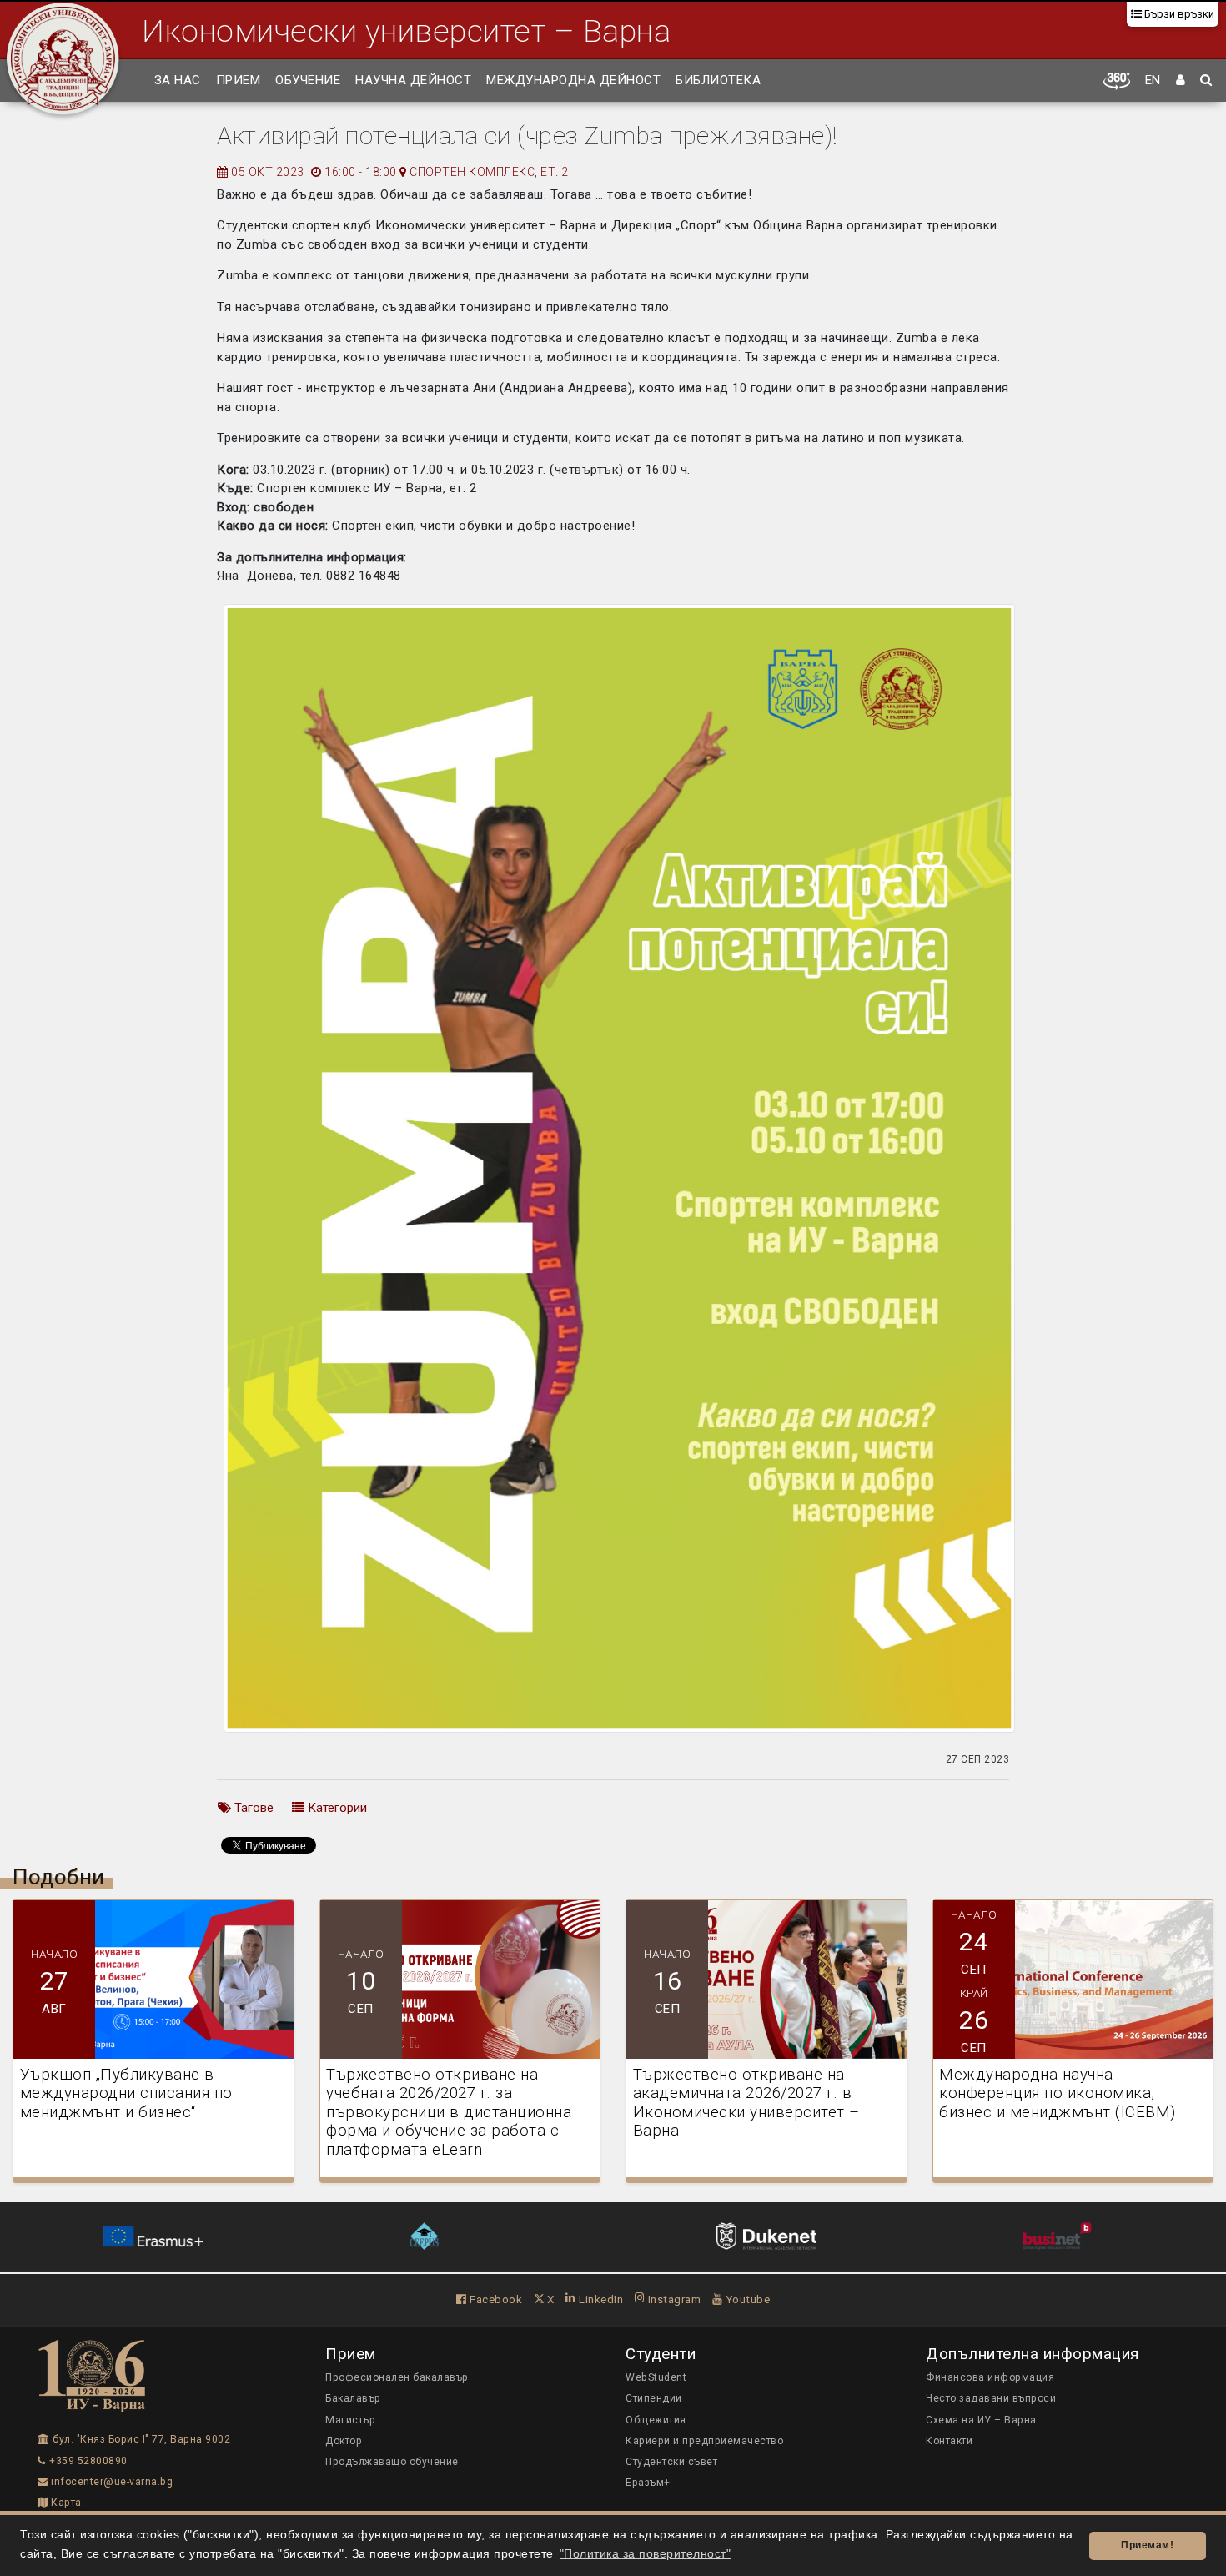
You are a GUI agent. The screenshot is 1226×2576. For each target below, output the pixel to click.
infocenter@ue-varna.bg (111, 2482)
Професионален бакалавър (397, 2377)
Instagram (673, 2299)
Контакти (949, 2441)
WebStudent (656, 2377)
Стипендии (654, 2398)
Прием (239, 80)
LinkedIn (600, 2299)
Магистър (350, 2420)
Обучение (308, 80)
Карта (65, 2503)
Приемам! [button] (1147, 2545)
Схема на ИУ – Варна (981, 2420)
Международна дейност (573, 80)
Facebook (495, 2299)
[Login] (1181, 81)
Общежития (656, 2420)
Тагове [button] (252, 1808)
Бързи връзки (1178, 14)
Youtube (746, 2299)
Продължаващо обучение (392, 2462)
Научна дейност (413, 80)
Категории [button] (336, 1808)
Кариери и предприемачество (704, 2441)
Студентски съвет (671, 2462)
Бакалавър (353, 2398)
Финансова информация (990, 2377)
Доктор (344, 2441)
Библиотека (718, 80)
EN (1153, 80)
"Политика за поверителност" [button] (646, 2554)
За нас (178, 80)
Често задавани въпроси (991, 2398)
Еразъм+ (648, 2483)
